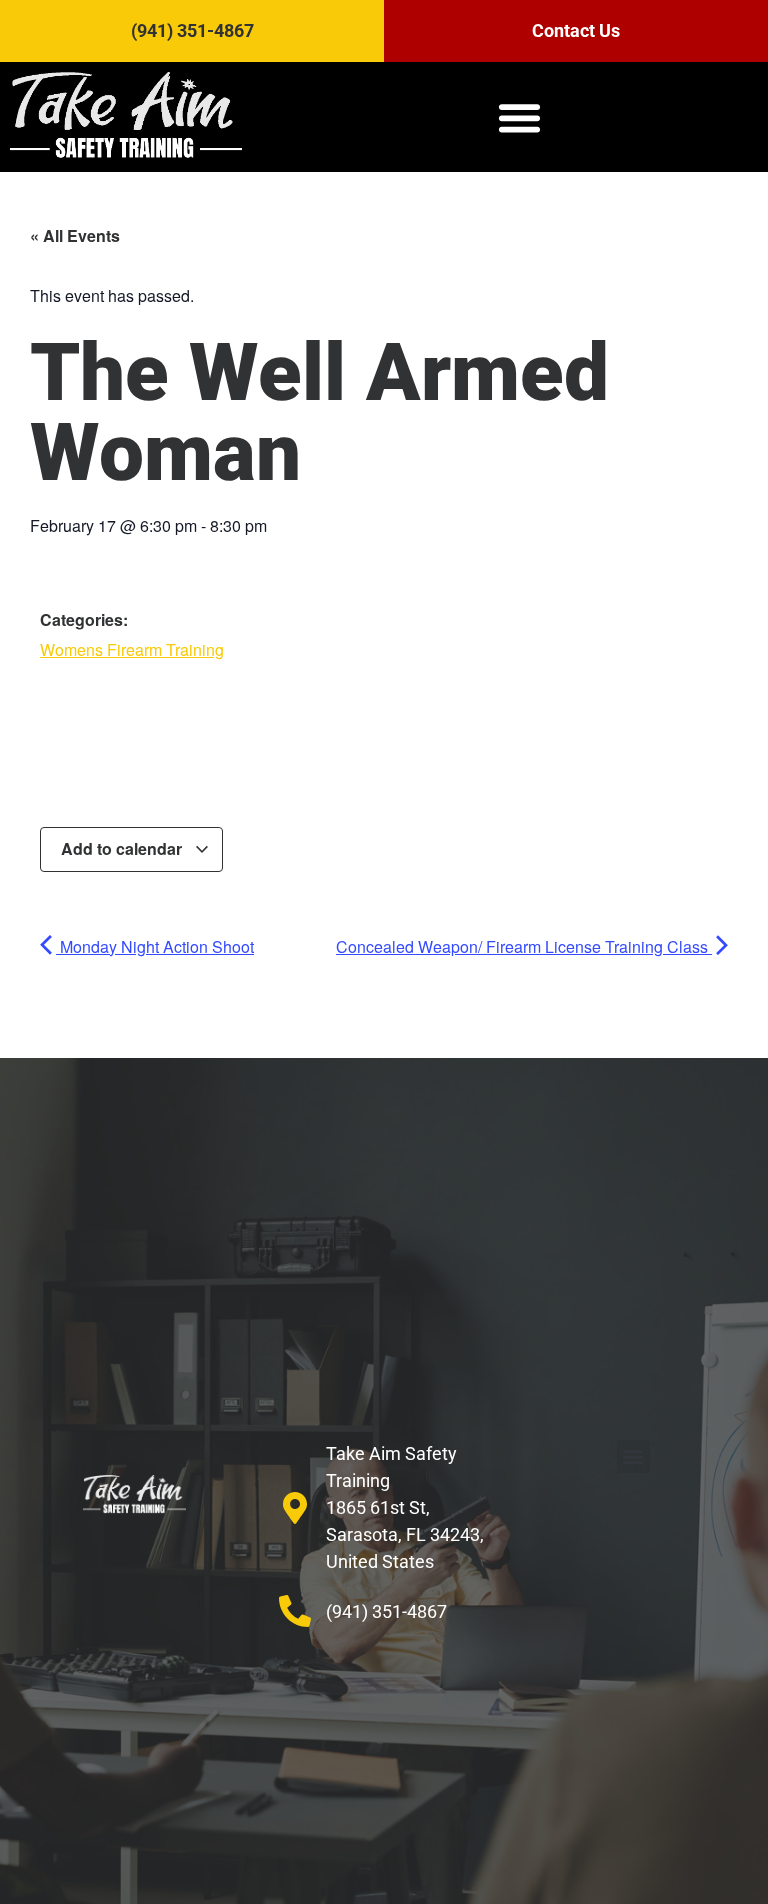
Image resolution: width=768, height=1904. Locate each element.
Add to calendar (123, 848)
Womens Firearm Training (132, 649)
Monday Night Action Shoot (155, 946)
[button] (520, 117)
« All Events (75, 235)
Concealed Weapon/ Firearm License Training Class (524, 946)
